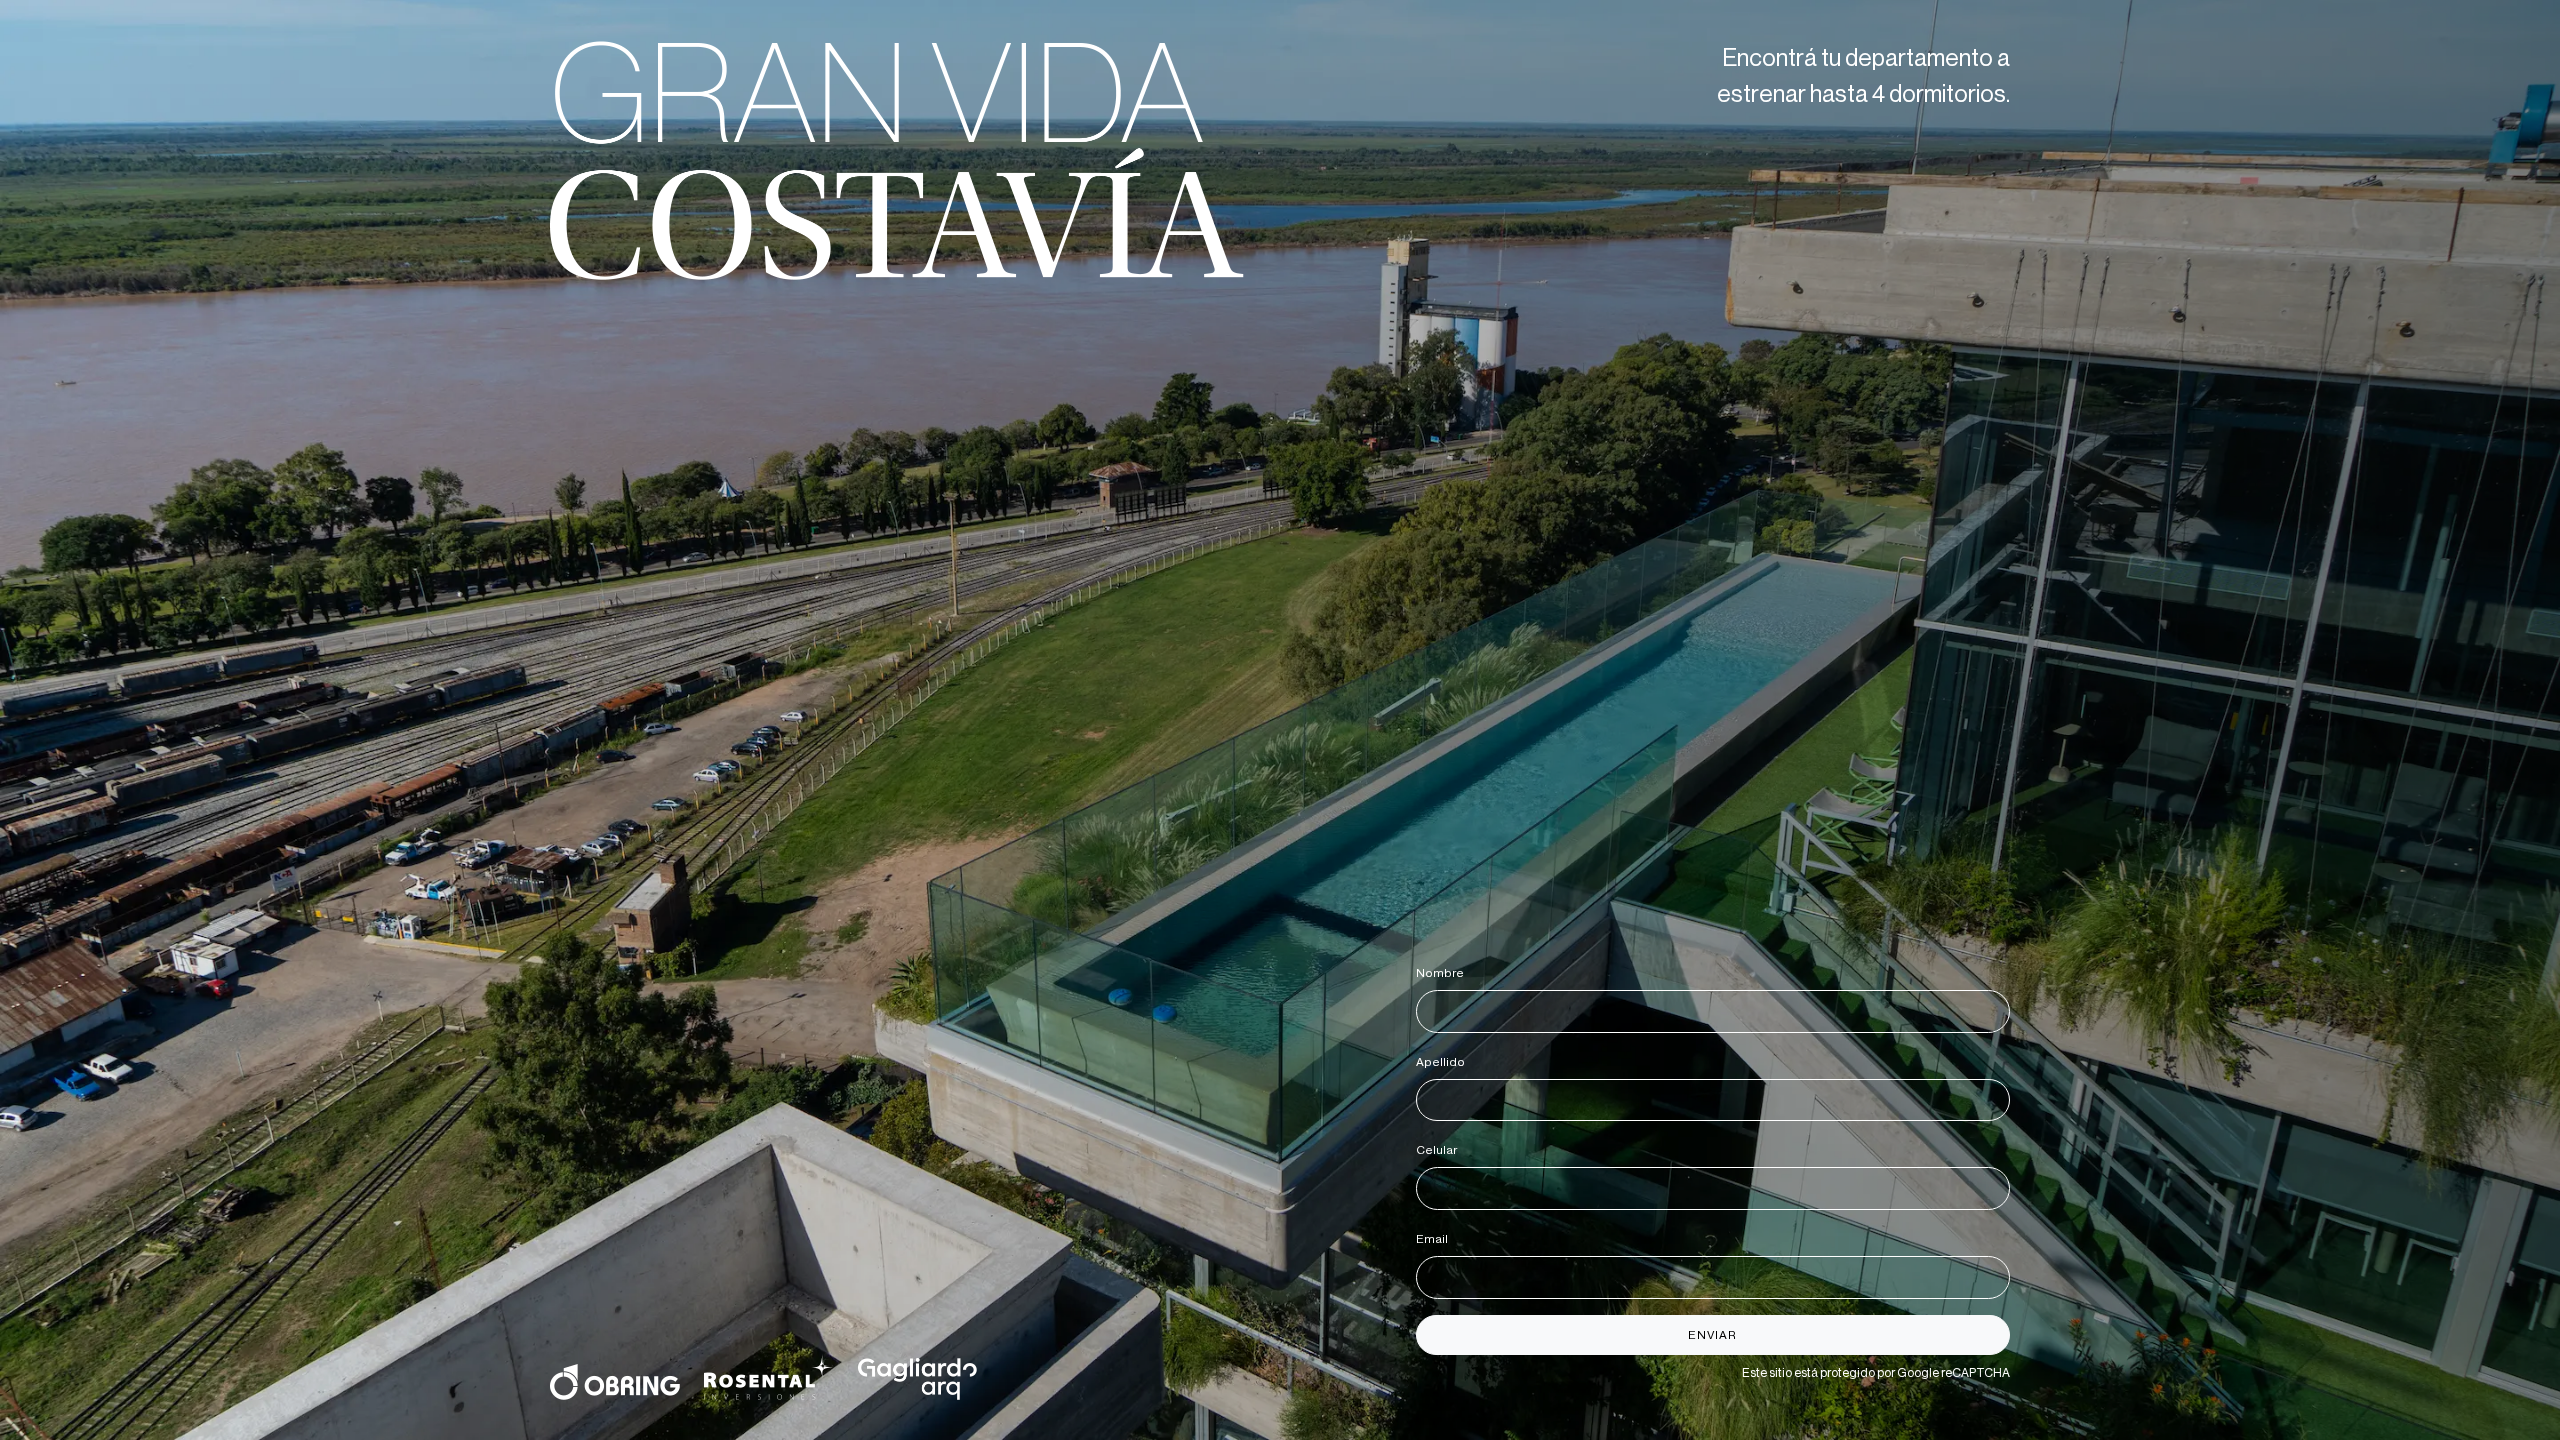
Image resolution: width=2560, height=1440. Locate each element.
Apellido (1444, 1062)
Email (1435, 1239)
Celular (1440, 1150)
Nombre (1443, 973)
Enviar (1712, 1335)
